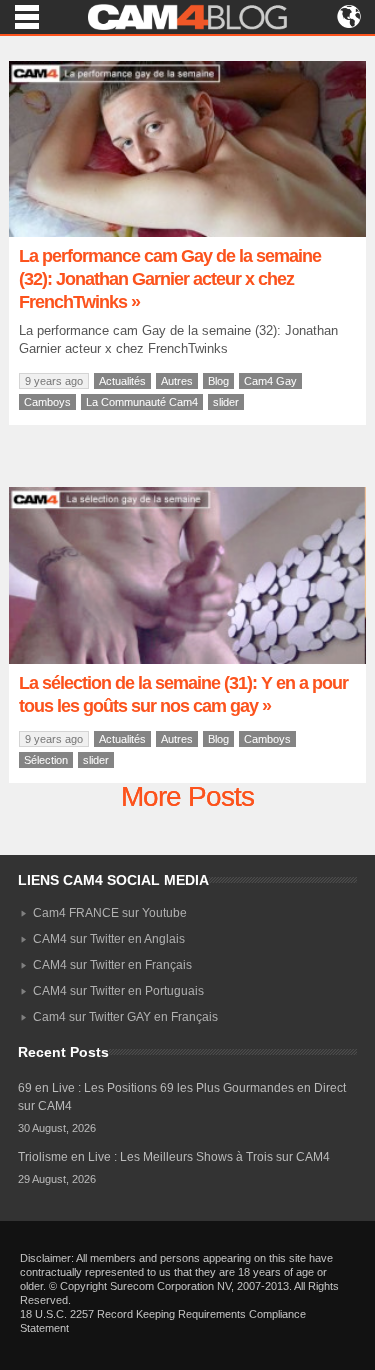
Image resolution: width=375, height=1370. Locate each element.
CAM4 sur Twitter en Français (112, 965)
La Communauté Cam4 (142, 402)
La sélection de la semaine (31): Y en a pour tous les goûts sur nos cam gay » (183, 694)
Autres (177, 381)
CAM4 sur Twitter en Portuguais (118, 991)
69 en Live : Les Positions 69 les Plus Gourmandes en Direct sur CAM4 (182, 1097)
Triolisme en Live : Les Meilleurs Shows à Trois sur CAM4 (174, 1157)
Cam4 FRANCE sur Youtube (110, 913)
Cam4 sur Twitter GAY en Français (125, 1017)
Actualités (122, 381)
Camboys (47, 402)
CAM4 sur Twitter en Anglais (109, 939)
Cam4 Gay (270, 381)
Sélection (46, 760)
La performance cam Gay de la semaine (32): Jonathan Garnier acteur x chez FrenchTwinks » (170, 279)
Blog (218, 381)
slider (226, 402)
